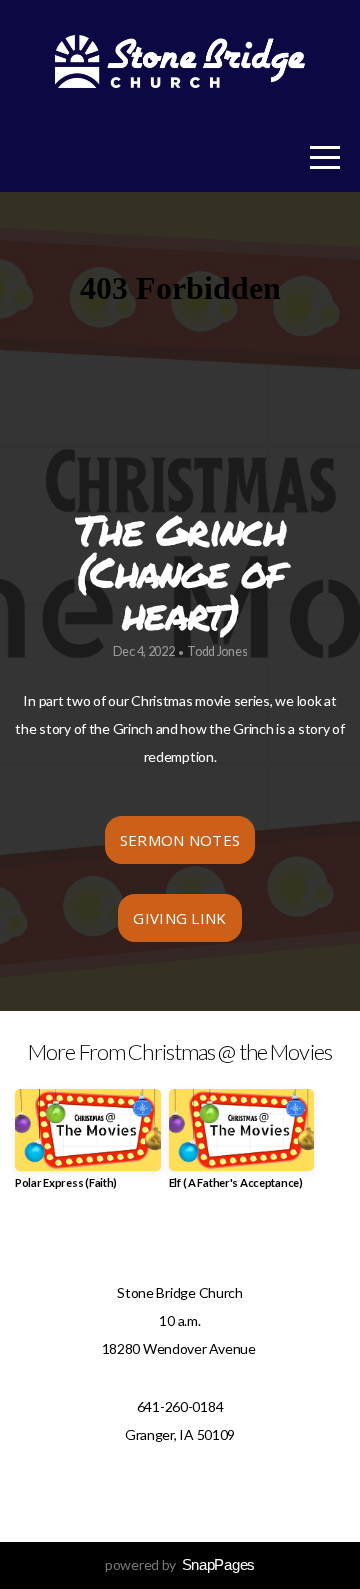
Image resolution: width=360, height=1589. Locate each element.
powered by (180, 1564)
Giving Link (179, 918)
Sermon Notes (180, 840)
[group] (88, 1146)
